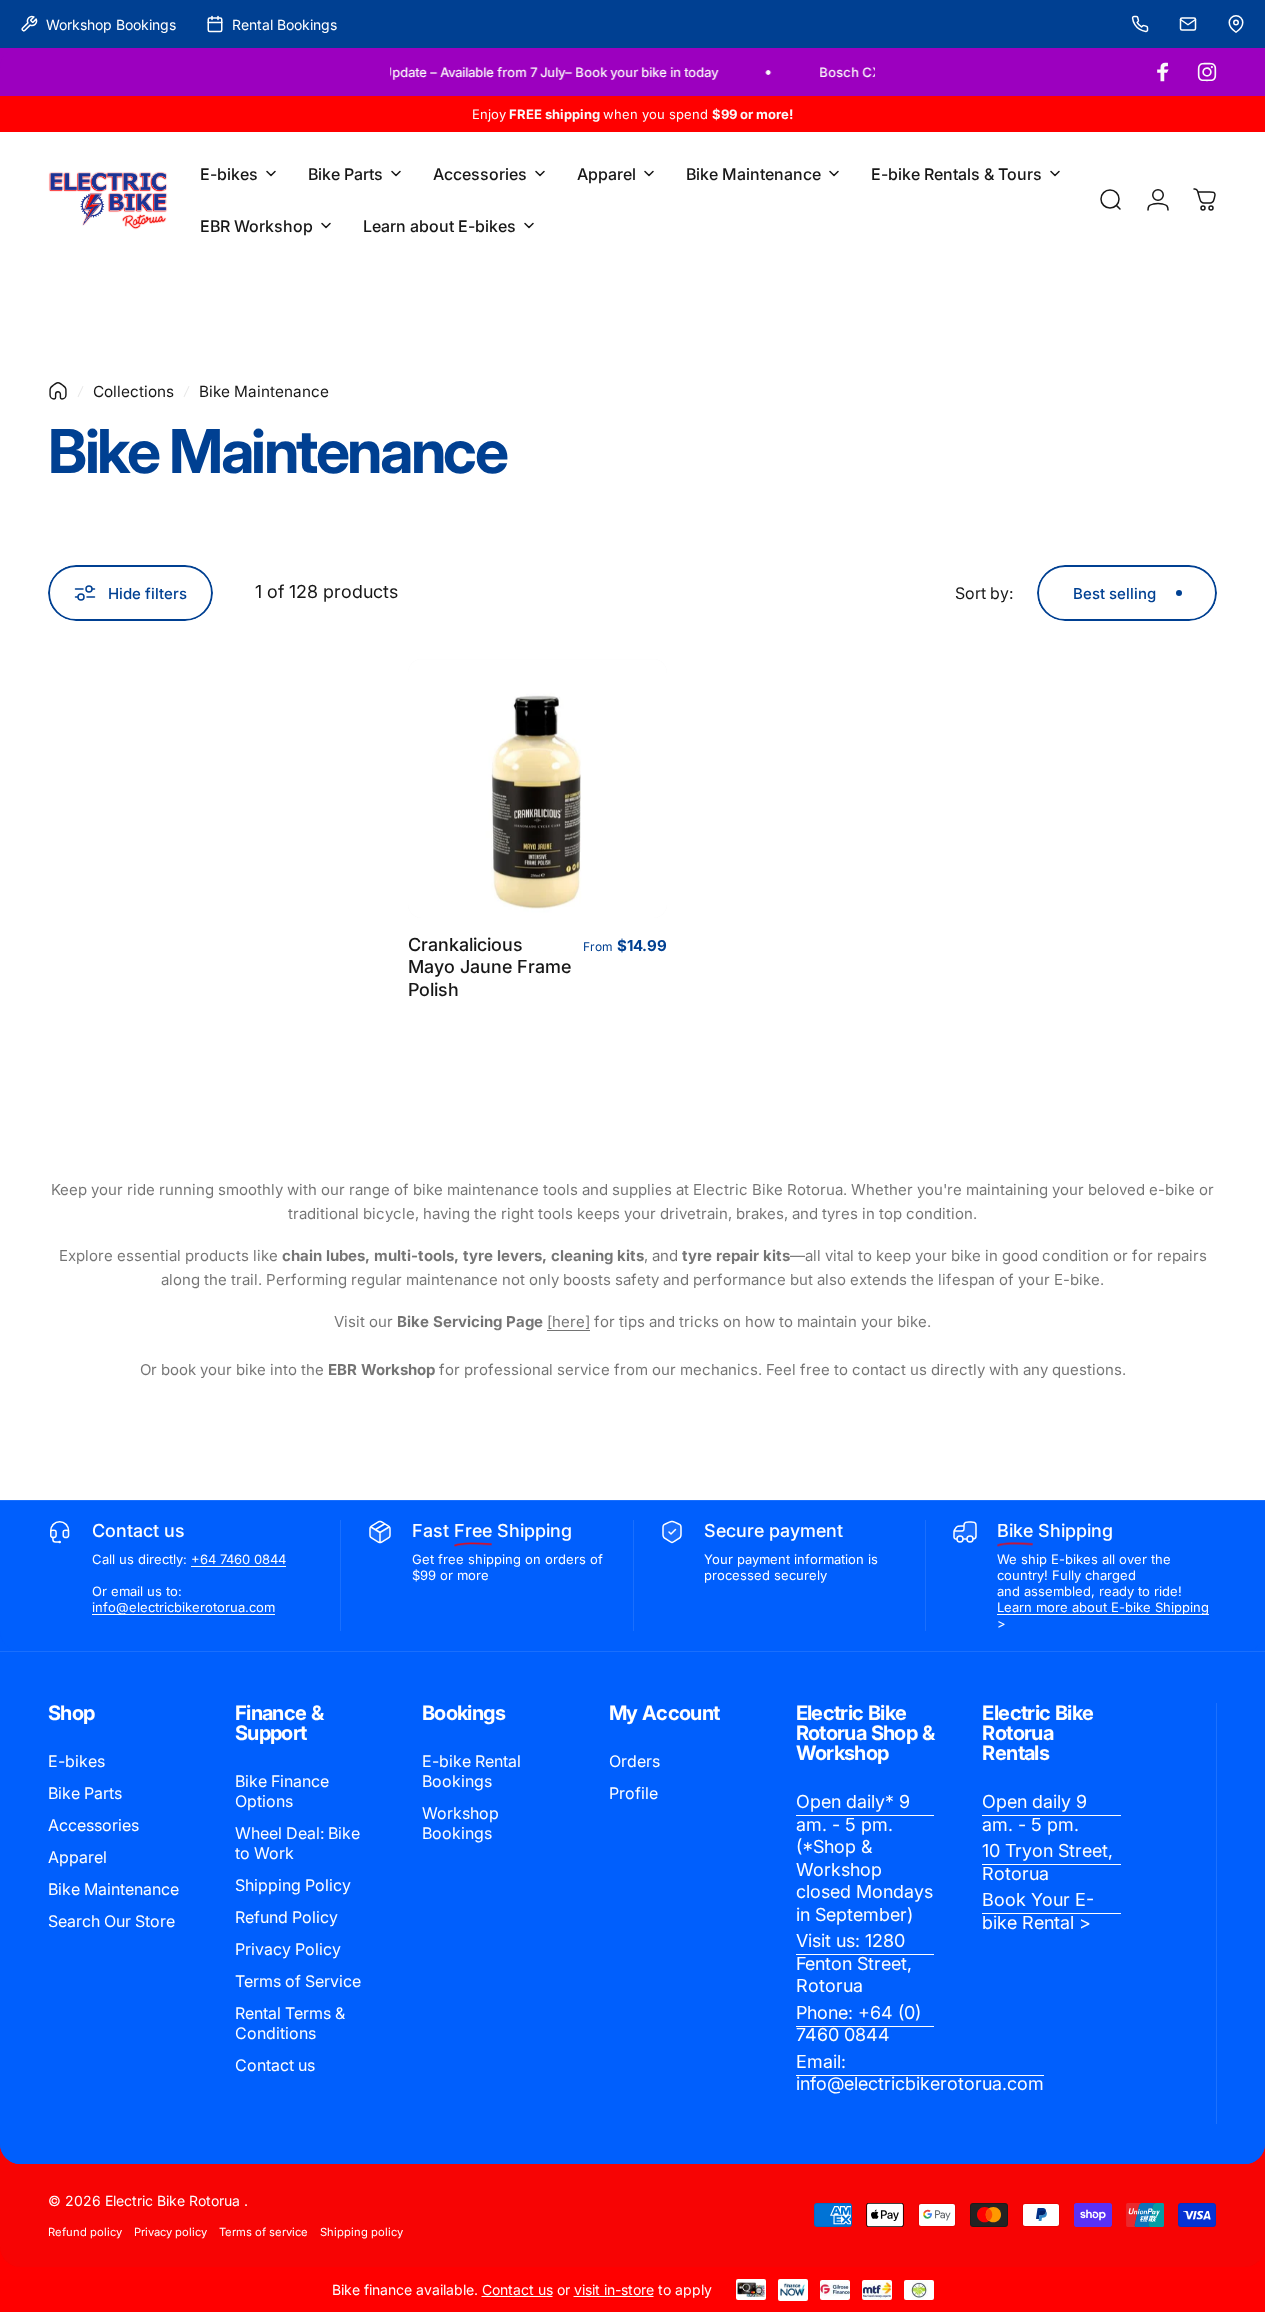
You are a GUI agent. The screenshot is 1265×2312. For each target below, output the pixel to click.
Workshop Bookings (460, 1823)
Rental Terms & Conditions (290, 2023)
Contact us (275, 2065)
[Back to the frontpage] (58, 391)
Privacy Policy (288, 1949)
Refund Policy (286, 1917)
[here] (568, 1321)
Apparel (77, 1857)
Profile (633, 1793)
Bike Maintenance (113, 1889)
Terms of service (263, 2232)
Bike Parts (85, 1793)
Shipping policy (361, 2232)
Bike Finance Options (282, 1791)
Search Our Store (111, 1921)
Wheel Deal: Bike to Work (297, 1843)
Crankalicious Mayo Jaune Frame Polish (489, 967)
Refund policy (85, 2232)
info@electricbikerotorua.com (183, 1607)
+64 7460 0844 (238, 1559)
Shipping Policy (293, 1885)
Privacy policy (170, 2232)
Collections (133, 391)
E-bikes (76, 1761)
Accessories (93, 1825)
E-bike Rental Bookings (471, 1771)
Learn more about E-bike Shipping (1103, 1607)
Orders (634, 1761)
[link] (865, 1858)
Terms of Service (298, 1981)
